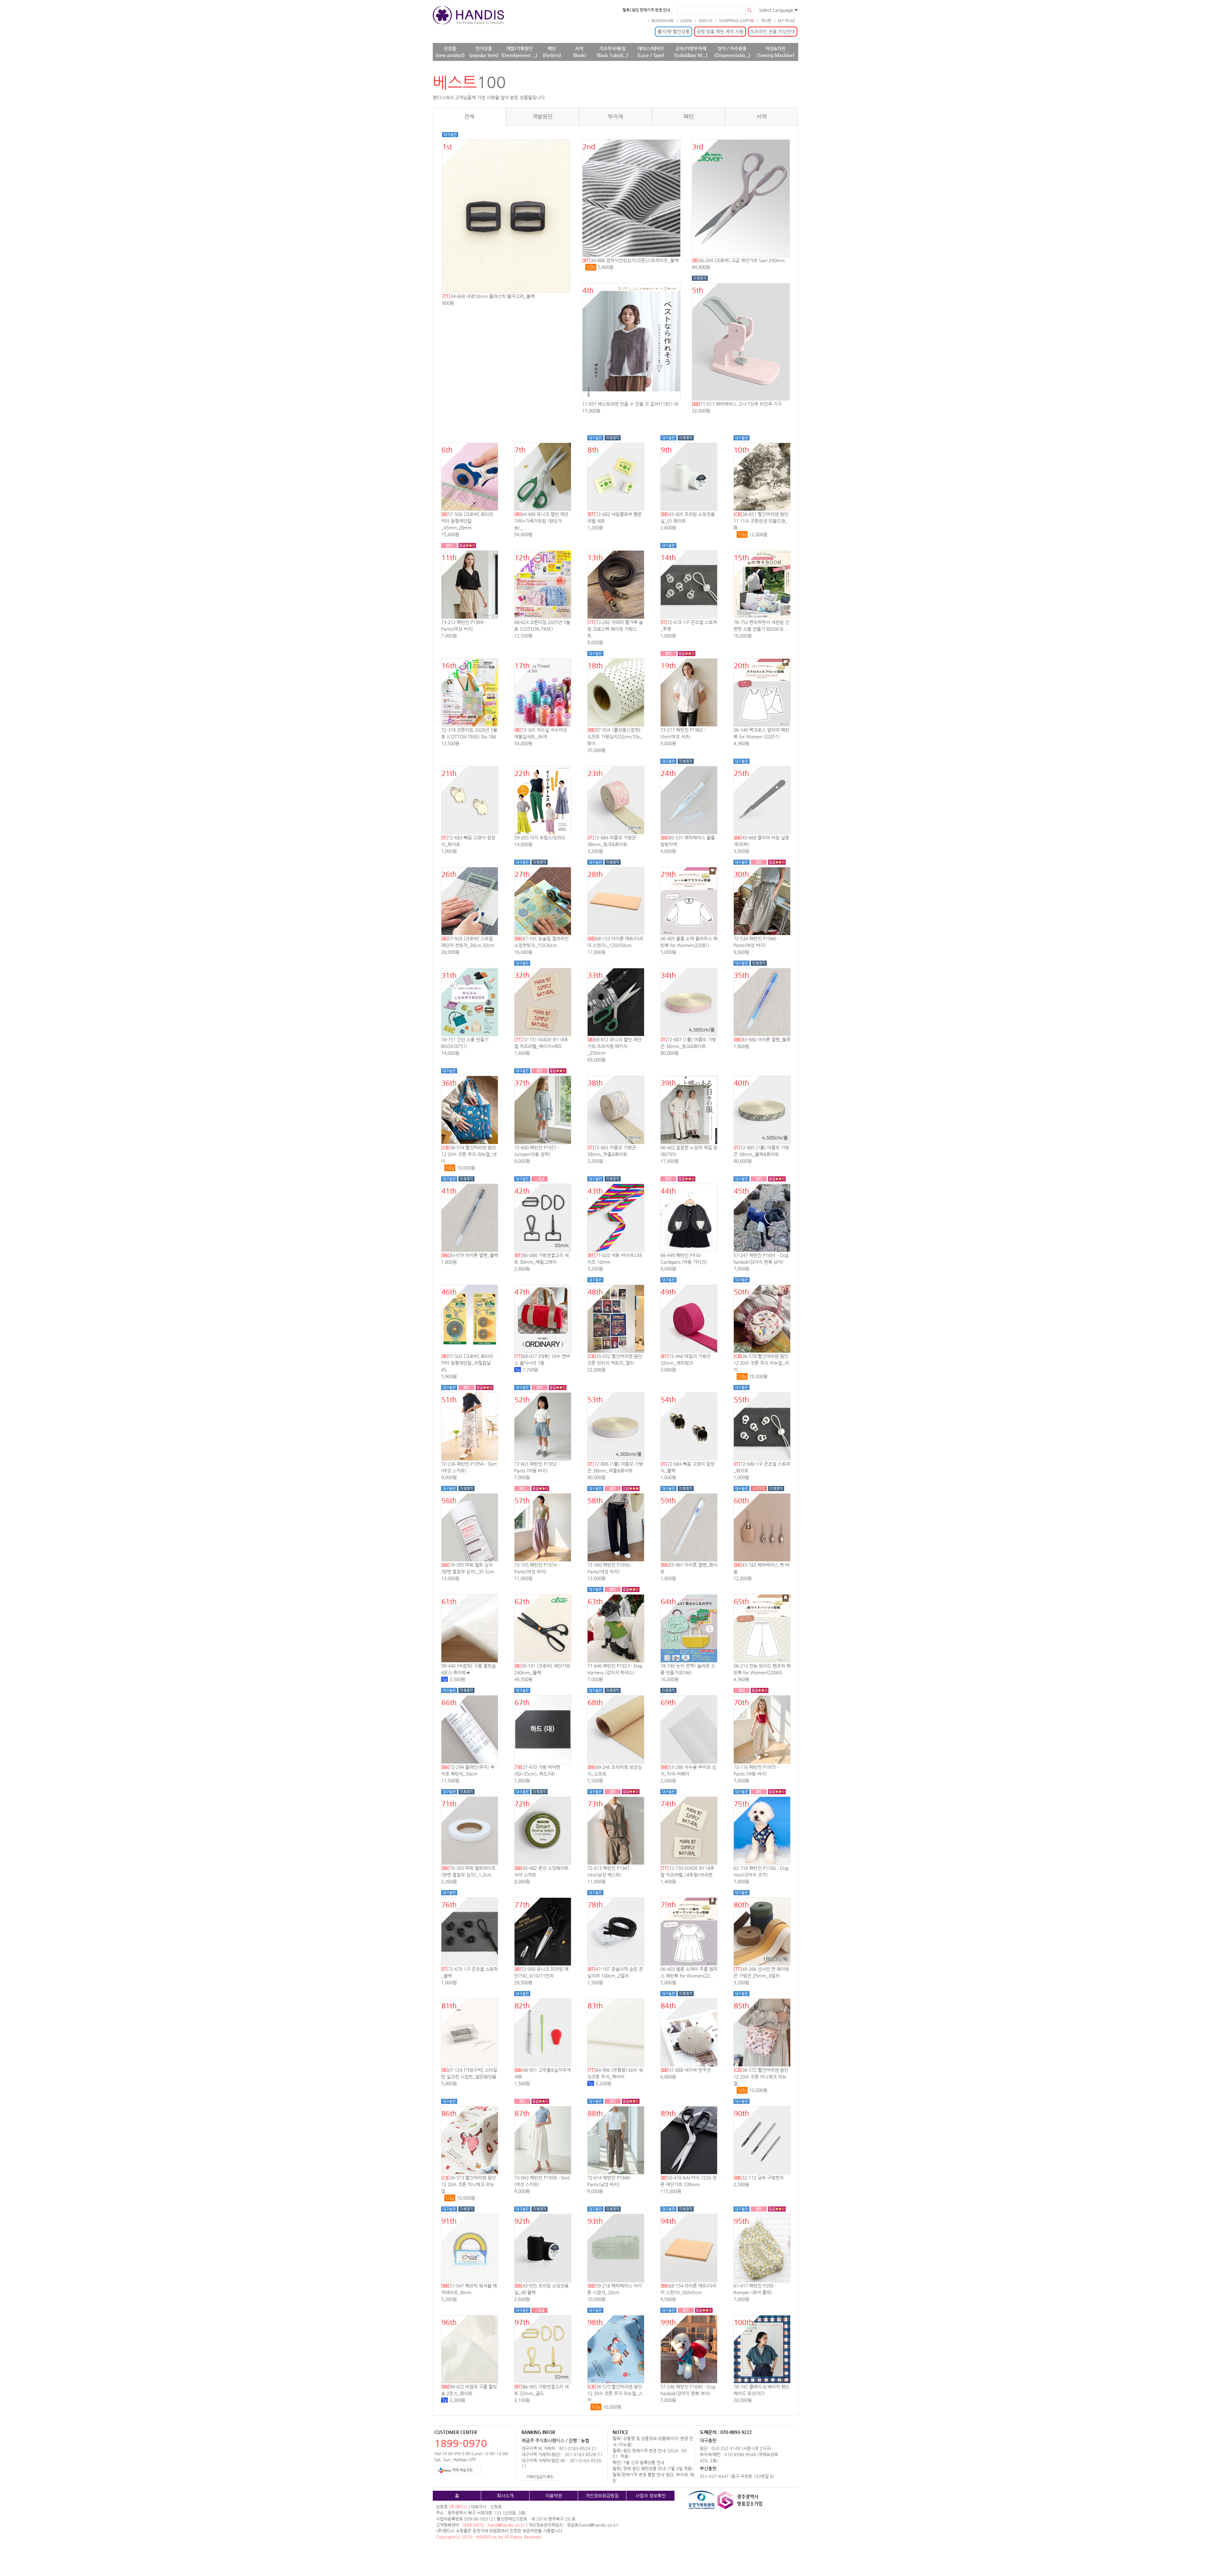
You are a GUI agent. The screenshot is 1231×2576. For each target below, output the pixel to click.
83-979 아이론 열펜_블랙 (470, 1255)
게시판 (766, 21)
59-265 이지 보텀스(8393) (540, 838)
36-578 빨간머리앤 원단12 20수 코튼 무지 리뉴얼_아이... (761, 1363)
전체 (469, 117)
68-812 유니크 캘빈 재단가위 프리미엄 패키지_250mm (614, 1046)
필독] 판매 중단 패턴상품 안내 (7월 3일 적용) (653, 2468)
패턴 (689, 117)
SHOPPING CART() (737, 21)
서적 (762, 117)
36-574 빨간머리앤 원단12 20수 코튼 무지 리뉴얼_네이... (469, 1154)
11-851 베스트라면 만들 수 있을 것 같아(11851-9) (630, 404)
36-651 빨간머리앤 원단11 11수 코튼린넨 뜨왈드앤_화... (761, 521)
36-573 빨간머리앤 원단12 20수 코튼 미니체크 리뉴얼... (469, 2184)
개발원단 (542, 117)
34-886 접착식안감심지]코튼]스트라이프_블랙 (630, 260)
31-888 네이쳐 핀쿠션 (686, 2070)
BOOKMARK (663, 21)
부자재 (615, 117)
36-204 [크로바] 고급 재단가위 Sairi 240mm (738, 260)
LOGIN (686, 21)
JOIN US (706, 21)
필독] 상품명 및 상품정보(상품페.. (647, 10)
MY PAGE (786, 21)
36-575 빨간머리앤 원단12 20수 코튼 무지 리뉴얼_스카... (615, 2393)
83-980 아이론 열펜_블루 (762, 1039)
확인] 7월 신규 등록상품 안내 (638, 2462)
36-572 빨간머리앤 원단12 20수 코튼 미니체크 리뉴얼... (761, 2077)
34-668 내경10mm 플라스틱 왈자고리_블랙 (488, 296)
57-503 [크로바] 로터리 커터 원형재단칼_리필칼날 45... (467, 1363)
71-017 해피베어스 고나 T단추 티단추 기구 (737, 404)
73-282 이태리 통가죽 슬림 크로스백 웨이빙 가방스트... (615, 629)
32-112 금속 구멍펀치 (759, 2178)
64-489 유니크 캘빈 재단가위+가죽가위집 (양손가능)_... (541, 521)
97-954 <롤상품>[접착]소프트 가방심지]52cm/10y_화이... (615, 737)
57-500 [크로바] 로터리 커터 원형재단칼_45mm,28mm (467, 521)
